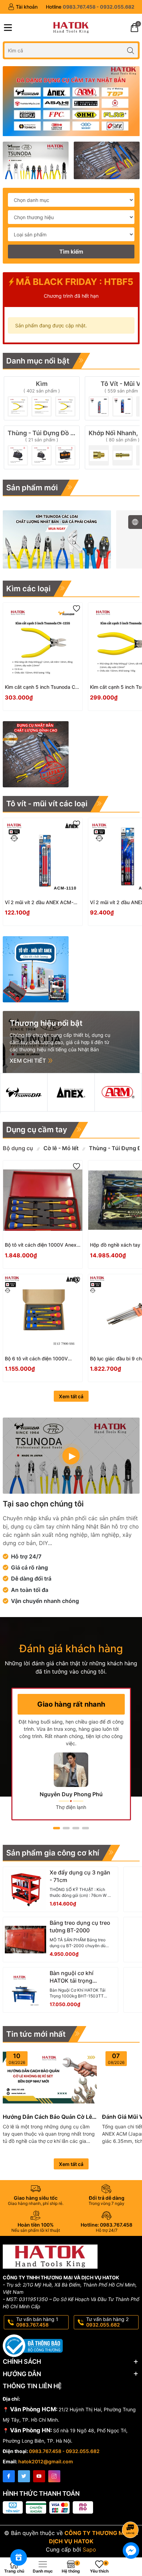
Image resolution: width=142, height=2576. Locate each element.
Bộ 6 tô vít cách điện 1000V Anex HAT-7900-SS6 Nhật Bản (40, 1359)
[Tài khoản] (23, 7)
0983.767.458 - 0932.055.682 (64, 2451)
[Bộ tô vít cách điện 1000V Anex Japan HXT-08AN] (43, 1200)
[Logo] (71, 28)
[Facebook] (9, 2476)
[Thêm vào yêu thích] (77, 609)
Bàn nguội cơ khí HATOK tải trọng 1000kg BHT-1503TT (77, 1977)
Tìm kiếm (71, 252)
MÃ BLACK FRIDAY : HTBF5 (74, 282)
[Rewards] (19, 2557)
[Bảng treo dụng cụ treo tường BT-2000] (26, 1940)
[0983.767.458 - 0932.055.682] (90, 7)
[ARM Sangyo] (118, 1092)
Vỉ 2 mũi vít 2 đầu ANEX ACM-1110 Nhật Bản (39, 903)
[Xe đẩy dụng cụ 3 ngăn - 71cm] (26, 1889)
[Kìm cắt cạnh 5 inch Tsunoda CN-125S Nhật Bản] (43, 642)
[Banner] (36, 160)
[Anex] (71, 1092)
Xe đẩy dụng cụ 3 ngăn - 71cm (80, 1876)
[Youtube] (39, 2476)
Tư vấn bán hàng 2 (107, 2322)
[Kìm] (42, 398)
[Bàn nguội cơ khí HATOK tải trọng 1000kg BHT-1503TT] (26, 1990)
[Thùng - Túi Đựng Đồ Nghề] (42, 447)
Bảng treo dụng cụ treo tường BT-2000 (80, 1926)
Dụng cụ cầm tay (37, 1129)
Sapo (89, 2549)
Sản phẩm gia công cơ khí (53, 1853)
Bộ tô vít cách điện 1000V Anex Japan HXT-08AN (41, 1245)
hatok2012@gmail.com (46, 2461)
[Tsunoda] (24, 1092)
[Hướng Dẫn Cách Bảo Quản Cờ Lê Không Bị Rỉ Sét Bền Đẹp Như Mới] (50, 2078)
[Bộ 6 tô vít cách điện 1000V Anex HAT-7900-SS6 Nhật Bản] (43, 1314)
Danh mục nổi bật (38, 361)
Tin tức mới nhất (36, 2034)
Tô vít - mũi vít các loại (47, 804)
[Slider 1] (71, 101)
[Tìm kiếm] (131, 50)
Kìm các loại (28, 589)
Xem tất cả (71, 1396)
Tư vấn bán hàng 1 (37, 2322)
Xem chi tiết (28, 1061)
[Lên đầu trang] (131, 2511)
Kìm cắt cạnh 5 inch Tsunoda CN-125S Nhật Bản (43, 687)
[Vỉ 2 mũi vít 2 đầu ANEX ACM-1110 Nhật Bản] (43, 858)
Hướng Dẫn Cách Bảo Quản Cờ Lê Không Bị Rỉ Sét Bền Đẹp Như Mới (47, 2117)
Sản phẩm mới (32, 488)
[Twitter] (24, 2476)
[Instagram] (54, 2476)
